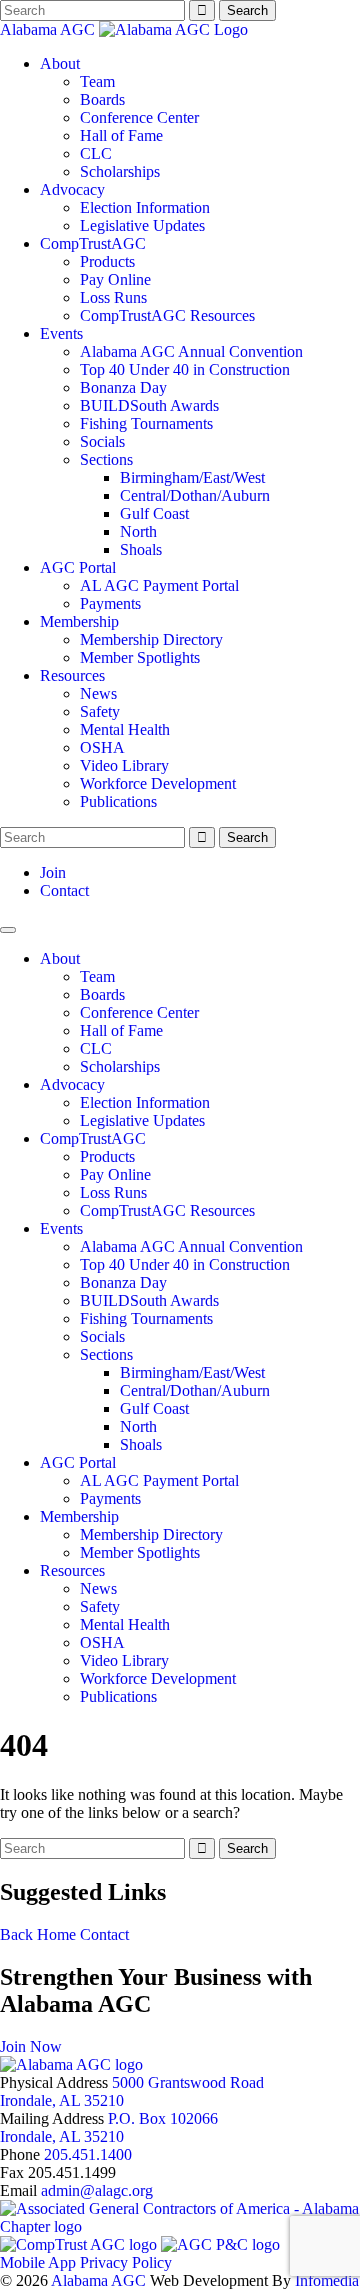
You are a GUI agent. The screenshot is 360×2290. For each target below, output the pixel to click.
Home (56, 1934)
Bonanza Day (123, 387)
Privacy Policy (126, 2262)
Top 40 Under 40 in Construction (185, 369)
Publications (118, 801)
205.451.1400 (88, 2154)
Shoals (141, 549)
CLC (96, 153)
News (98, 693)
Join (53, 872)
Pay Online (115, 279)
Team (97, 81)
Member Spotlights (140, 657)
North (138, 531)
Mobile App (38, 2262)
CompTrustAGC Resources (167, 315)
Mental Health (125, 729)
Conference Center (139, 117)
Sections (106, 459)
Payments (110, 603)
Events (61, 333)
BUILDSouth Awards (149, 405)
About (60, 63)
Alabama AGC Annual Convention (191, 351)
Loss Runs (113, 297)
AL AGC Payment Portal (159, 585)
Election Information (145, 207)
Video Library (124, 765)
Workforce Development (158, 783)
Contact (64, 890)
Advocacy (72, 189)
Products (107, 261)
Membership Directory (151, 639)
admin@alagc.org (97, 2190)
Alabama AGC (49, 29)
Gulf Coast (154, 513)
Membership (79, 621)
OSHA (102, 747)
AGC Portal (78, 567)
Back (16, 1934)
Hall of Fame (121, 135)
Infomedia (327, 2280)
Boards (102, 99)
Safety (100, 711)
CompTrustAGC (93, 243)
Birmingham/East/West (192, 477)
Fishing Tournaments (146, 423)
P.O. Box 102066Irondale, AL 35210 (109, 2127)
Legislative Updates (142, 225)
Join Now (31, 2046)
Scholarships (120, 171)
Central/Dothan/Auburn (195, 495)
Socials (102, 441)
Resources (72, 675)
